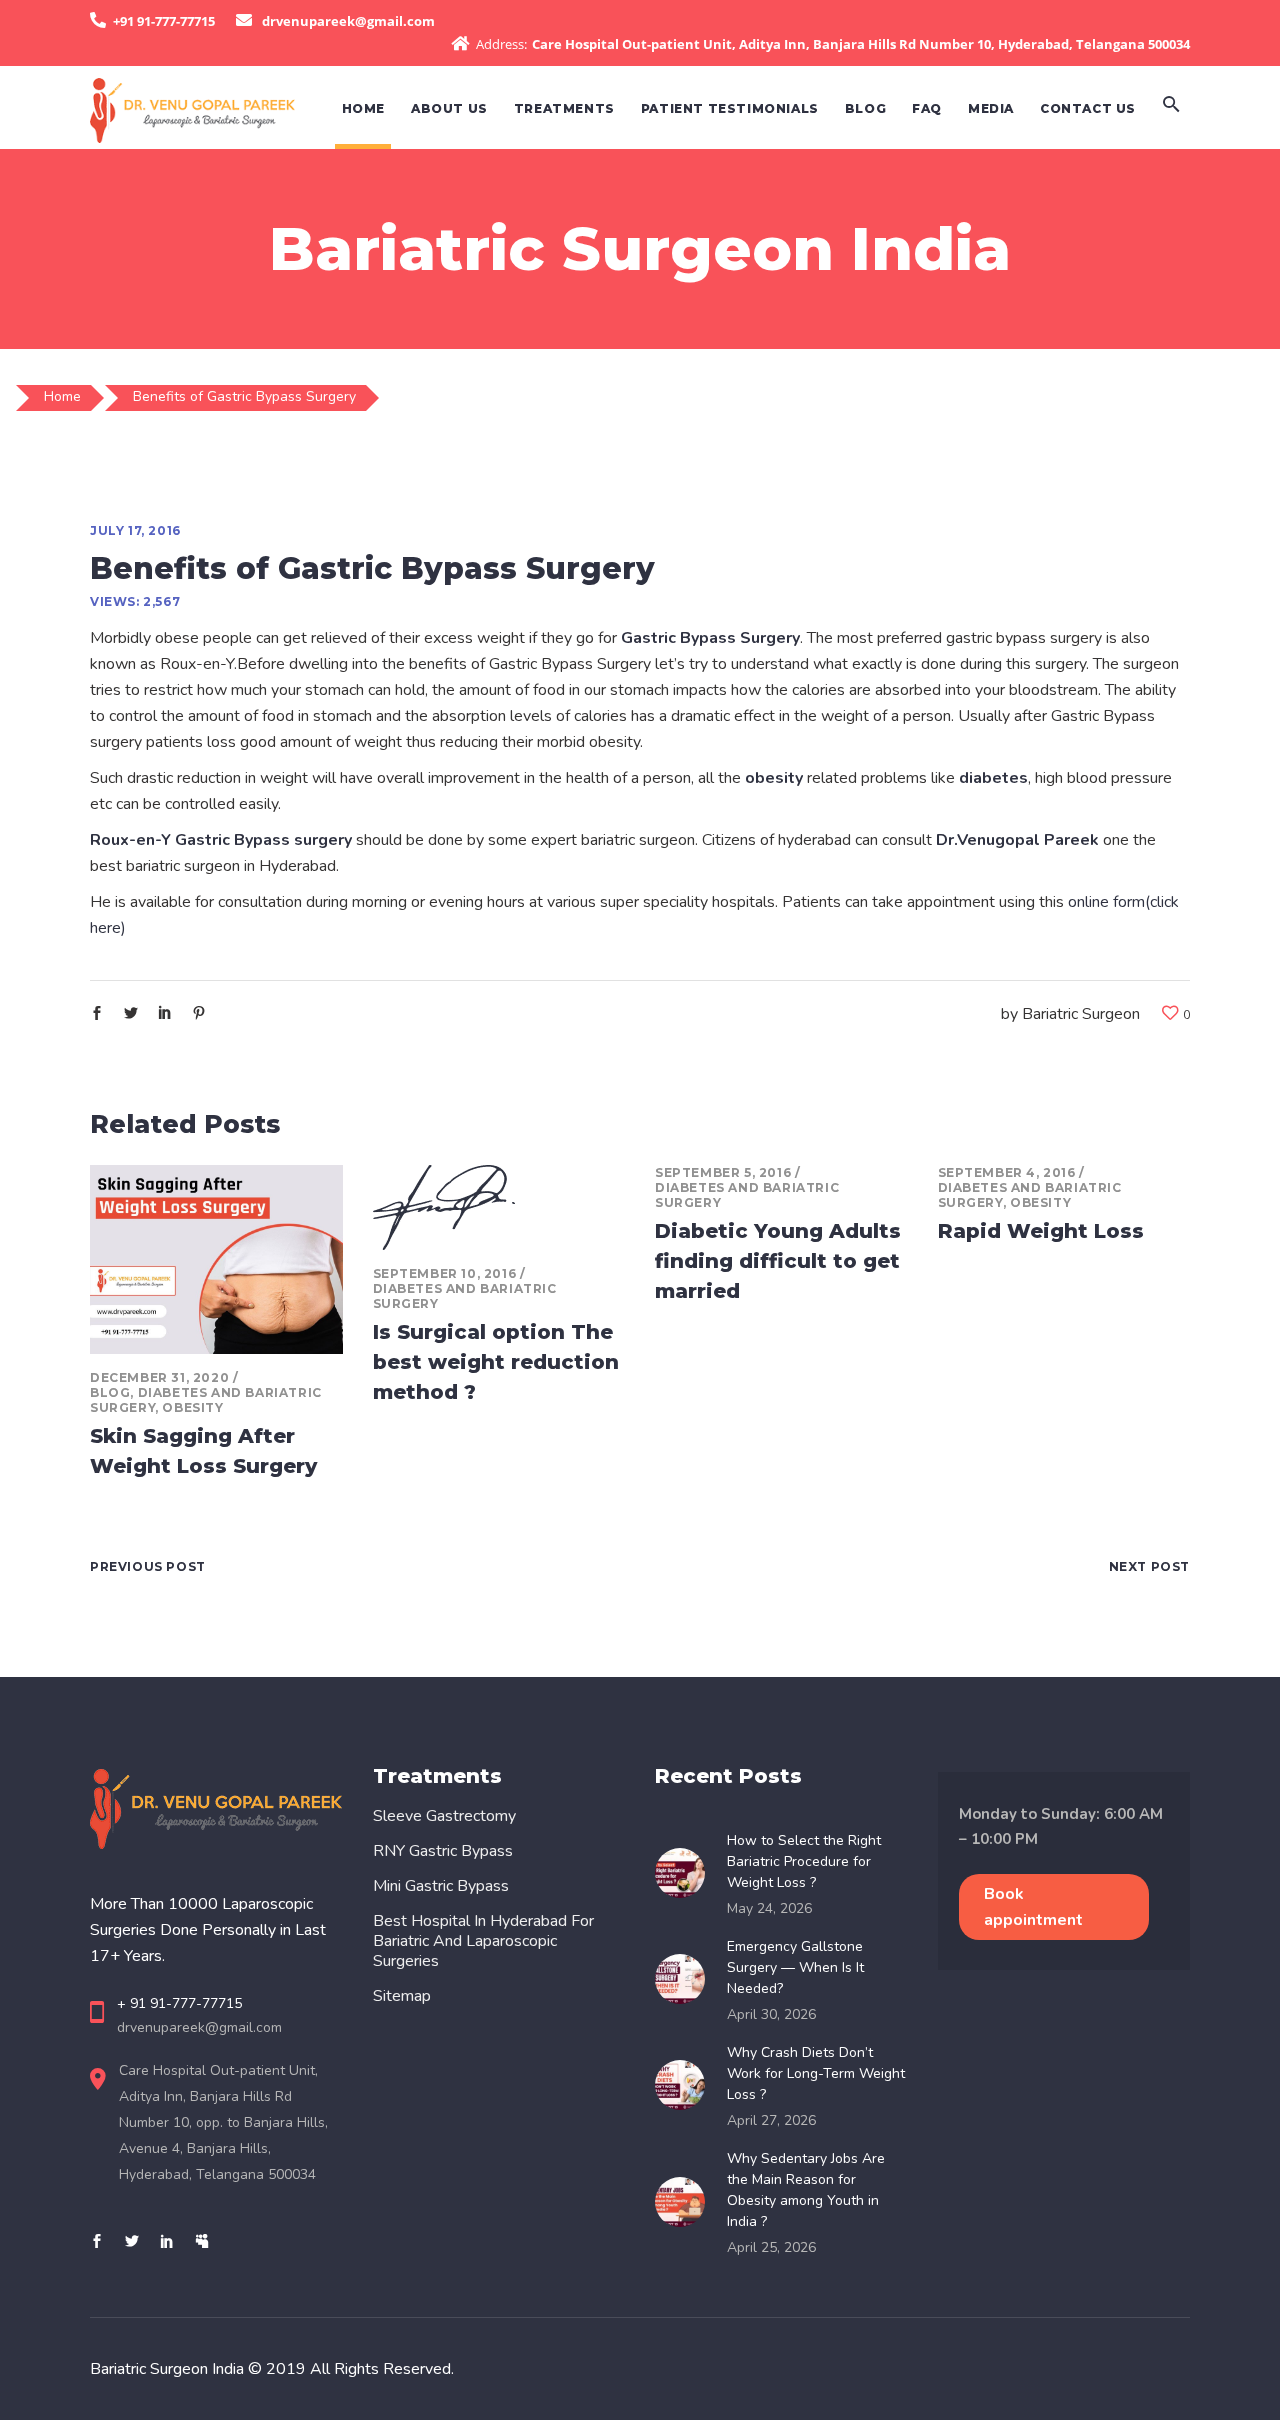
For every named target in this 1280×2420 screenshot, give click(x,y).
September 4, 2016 (1007, 1172)
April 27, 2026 (771, 2120)
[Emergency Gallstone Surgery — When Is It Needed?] (686, 1979)
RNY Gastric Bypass (443, 1851)
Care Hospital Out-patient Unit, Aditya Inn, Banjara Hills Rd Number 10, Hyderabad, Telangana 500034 (861, 44)
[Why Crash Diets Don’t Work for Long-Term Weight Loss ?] (686, 2085)
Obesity (192, 1407)
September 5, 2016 (723, 1172)
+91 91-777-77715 (164, 21)
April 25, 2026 (771, 2247)
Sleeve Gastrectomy (444, 1816)
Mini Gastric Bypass (441, 1886)
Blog (110, 1392)
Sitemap (402, 1996)
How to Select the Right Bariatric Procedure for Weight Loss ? (804, 1861)
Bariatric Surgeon (1081, 1014)
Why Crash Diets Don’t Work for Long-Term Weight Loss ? (816, 2073)
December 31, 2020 (159, 1377)
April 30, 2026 (771, 2014)
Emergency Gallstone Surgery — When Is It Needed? (795, 1967)
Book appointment (1033, 1907)
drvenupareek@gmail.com (348, 21)
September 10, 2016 (445, 1273)
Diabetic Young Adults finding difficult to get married (778, 1261)
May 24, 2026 (769, 1908)
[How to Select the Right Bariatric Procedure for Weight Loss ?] (686, 1873)
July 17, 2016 (135, 530)
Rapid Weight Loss (1041, 1231)
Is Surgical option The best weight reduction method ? (496, 1362)
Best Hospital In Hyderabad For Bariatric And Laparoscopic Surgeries (483, 1941)
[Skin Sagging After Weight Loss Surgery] (216, 1259)
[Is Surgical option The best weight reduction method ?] (499, 1207)
